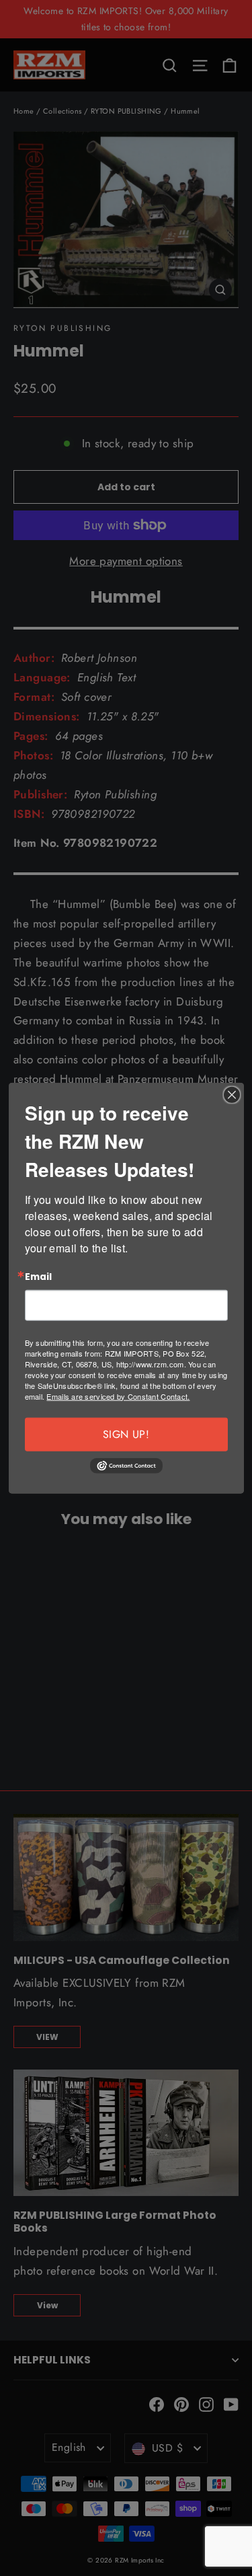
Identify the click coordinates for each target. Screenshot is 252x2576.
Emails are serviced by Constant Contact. (118, 1396)
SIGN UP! (126, 1434)
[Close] (232, 1095)
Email (38, 1277)
